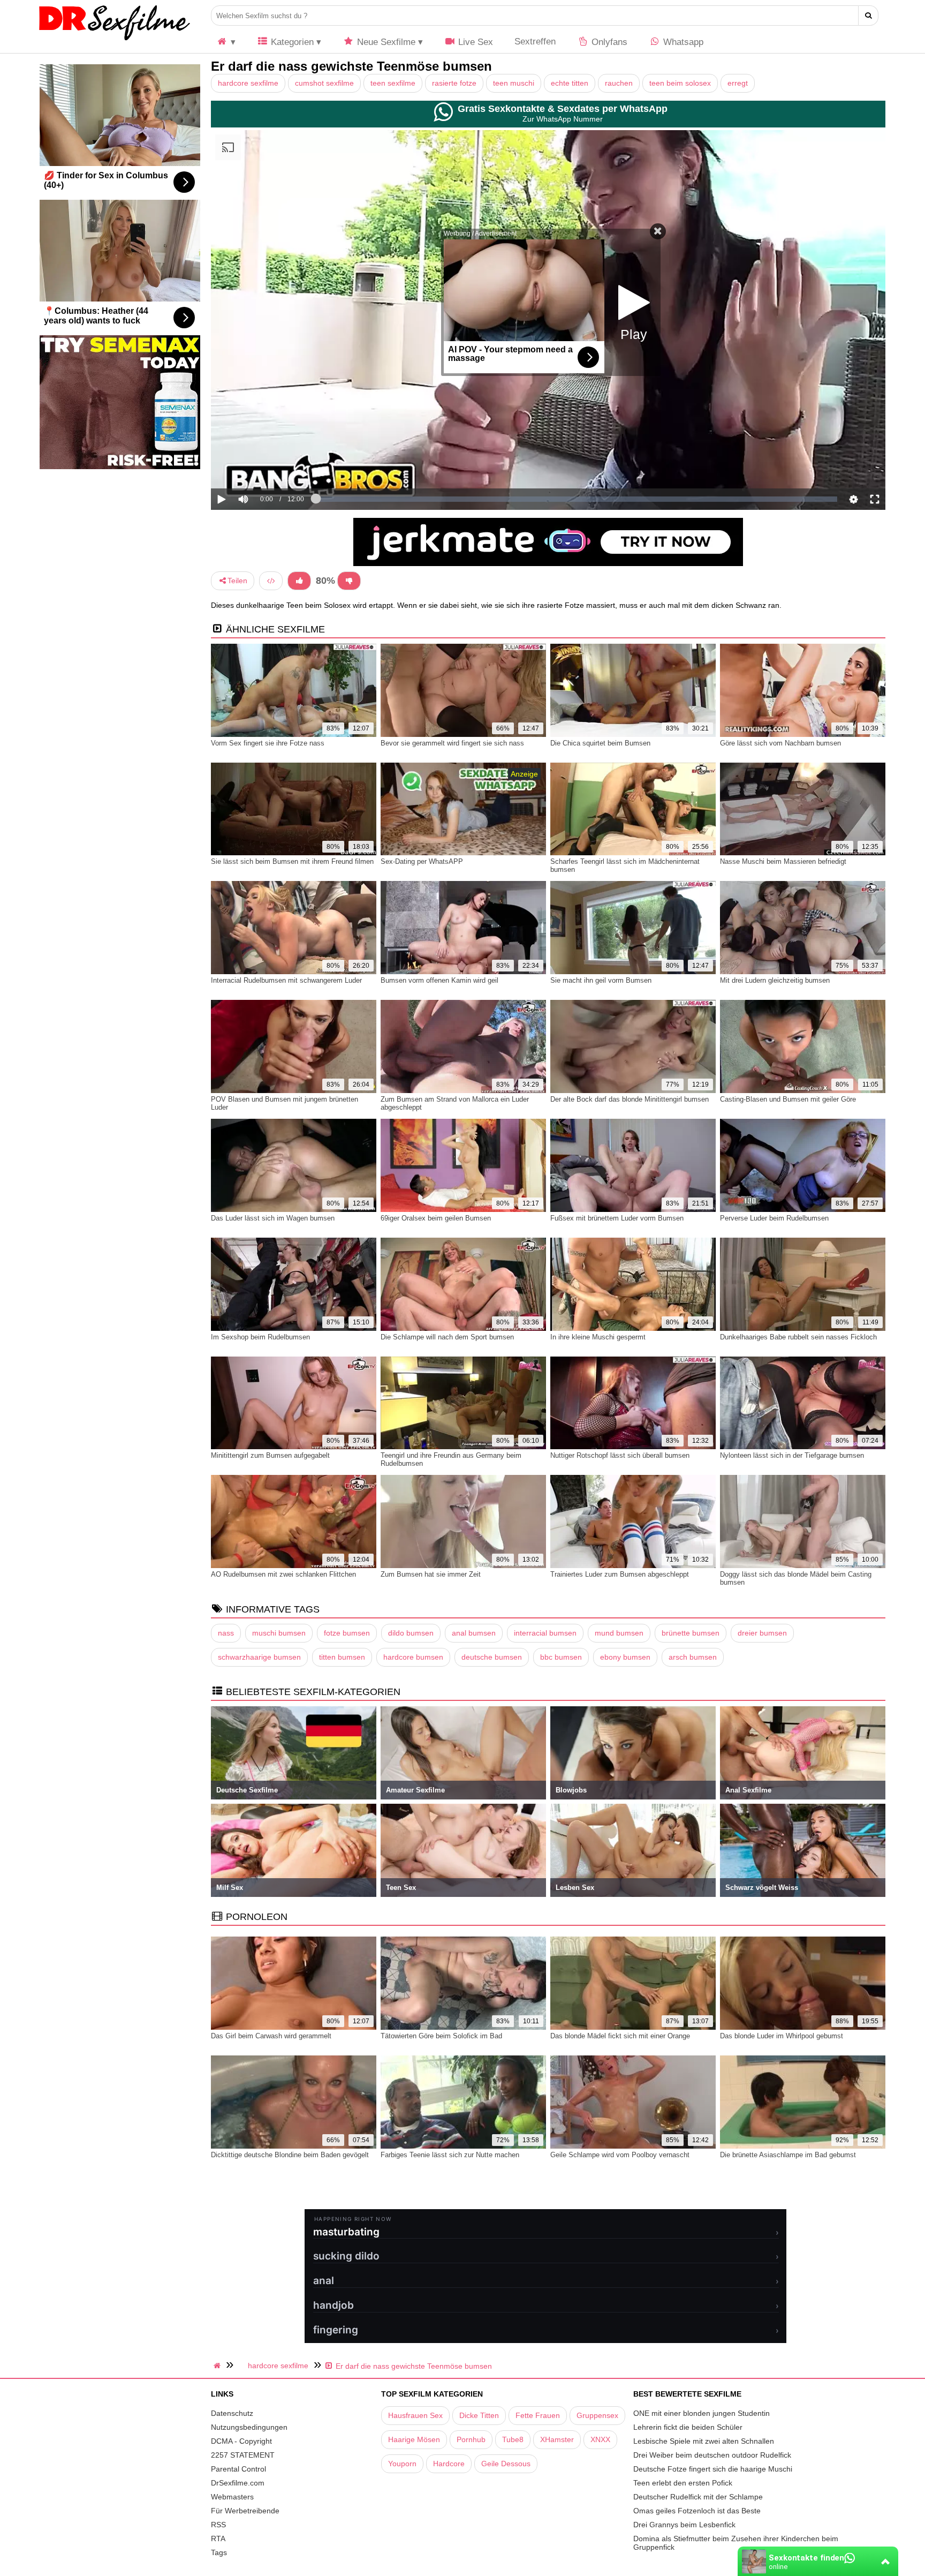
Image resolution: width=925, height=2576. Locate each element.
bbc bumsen (561, 1657)
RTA (218, 2539)
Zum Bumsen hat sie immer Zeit (431, 1574)
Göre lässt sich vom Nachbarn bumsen (780, 743)
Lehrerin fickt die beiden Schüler (688, 2427)
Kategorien (291, 42)
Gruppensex (597, 2415)
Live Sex (474, 42)
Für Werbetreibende (245, 2511)
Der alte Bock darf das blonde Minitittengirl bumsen (630, 1099)
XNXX (600, 2439)
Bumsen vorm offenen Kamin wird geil (439, 980)
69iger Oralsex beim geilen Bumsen (436, 1218)
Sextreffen (535, 42)
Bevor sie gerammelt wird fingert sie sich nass (452, 743)
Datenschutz (232, 2413)
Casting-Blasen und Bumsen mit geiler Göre (788, 1099)
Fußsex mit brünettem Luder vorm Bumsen (617, 1218)
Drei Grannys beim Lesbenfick (684, 2525)
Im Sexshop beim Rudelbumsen (260, 1337)
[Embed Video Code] (271, 581)
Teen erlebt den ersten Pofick (683, 2483)
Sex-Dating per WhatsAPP (422, 861)
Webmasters (232, 2497)
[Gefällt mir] (299, 581)
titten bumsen (342, 1657)
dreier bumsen (762, 1633)
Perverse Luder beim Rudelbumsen (774, 1218)
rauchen (619, 83)
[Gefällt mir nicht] (349, 581)
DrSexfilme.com (238, 2483)
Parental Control (238, 2469)
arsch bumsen (693, 1657)
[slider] (261, 466)
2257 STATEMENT (243, 2455)
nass (226, 1633)
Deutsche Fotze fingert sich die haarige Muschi (713, 2469)
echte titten (570, 83)
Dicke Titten (479, 2415)
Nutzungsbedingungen (249, 2427)
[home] (218, 2366)
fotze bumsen (347, 1633)
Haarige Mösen (414, 2439)
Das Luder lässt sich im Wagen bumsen (273, 1218)
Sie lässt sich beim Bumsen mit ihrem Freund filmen (292, 861)
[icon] (226, 42)
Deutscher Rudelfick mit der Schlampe (698, 2497)
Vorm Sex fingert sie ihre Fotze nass (268, 743)
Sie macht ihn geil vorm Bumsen (601, 980)
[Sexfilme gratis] (115, 40)
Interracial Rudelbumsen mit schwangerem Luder (286, 980)
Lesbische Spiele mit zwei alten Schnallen (704, 2441)
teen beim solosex (680, 83)
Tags (219, 2552)
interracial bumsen (545, 1633)
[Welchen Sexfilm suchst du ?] (869, 16)
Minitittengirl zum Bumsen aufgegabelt (270, 1455)
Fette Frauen (538, 2415)
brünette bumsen (691, 1633)
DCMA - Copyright (241, 2441)
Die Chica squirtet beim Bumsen (600, 743)
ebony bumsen (625, 1657)
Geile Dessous (506, 2464)
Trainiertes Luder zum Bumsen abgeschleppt (620, 1574)
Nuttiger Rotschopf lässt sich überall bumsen (620, 1455)
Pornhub (471, 2439)
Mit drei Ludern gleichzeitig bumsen (775, 980)
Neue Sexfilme (385, 42)
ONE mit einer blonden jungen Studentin (702, 2413)
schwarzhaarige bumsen (259, 1657)
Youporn (402, 2464)
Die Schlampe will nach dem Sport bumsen (447, 1337)
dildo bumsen (411, 1633)
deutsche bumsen (492, 1657)
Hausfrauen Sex (415, 2415)
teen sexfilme (393, 83)
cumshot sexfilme (324, 83)
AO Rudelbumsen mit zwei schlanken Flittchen (283, 1574)
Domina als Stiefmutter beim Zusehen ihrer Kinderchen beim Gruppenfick (736, 2543)
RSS (218, 2525)
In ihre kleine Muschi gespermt (598, 1337)
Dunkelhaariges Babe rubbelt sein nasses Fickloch (798, 1337)
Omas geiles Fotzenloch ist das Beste (697, 2511)
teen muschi (514, 83)
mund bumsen (619, 1633)
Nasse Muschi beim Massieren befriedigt (783, 861)
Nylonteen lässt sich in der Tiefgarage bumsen (792, 1455)
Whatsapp (682, 42)
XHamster (557, 2439)
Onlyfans (608, 42)
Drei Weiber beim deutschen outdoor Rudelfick (712, 2455)
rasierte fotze (454, 83)
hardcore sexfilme (248, 83)
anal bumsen (474, 1633)
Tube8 (513, 2439)
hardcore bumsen (413, 1657)
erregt (738, 83)
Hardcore (449, 2464)
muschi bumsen (279, 1633)
